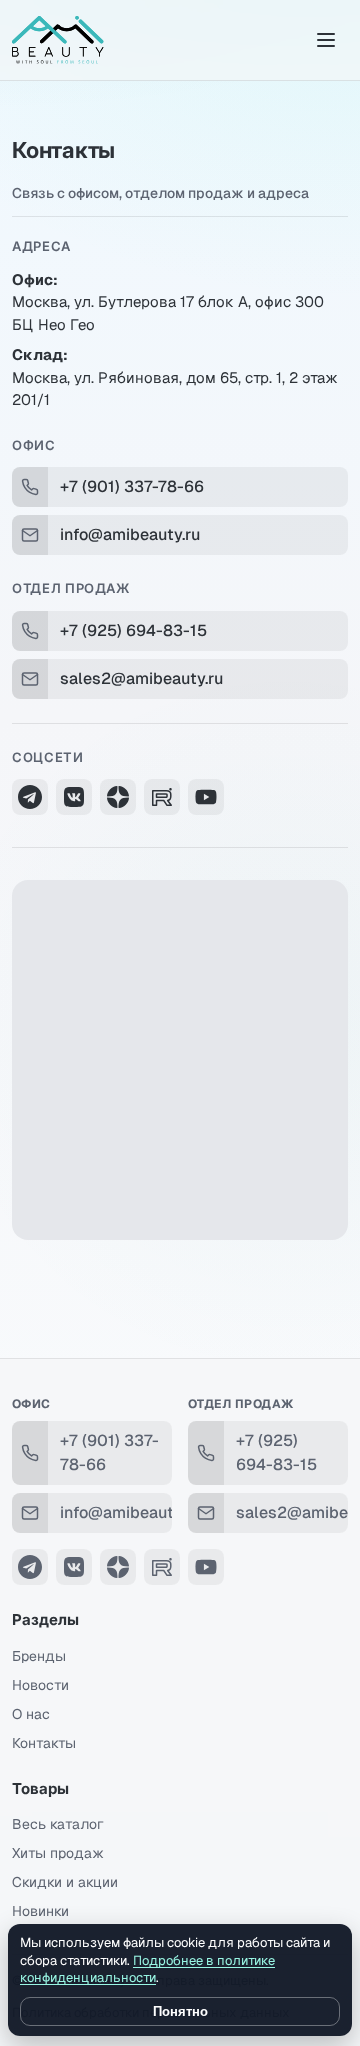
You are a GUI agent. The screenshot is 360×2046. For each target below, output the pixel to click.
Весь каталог (58, 1824)
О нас (31, 1714)
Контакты (44, 1743)
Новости (40, 1685)
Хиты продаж (58, 1853)
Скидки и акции (65, 1882)
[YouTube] (206, 797)
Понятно (180, 2011)
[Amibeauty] (58, 40)
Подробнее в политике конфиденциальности (147, 1969)
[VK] (74, 797)
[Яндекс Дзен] (118, 797)
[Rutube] (162, 797)
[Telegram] (30, 797)
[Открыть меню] (326, 40)
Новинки (40, 1911)
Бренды (39, 1656)
